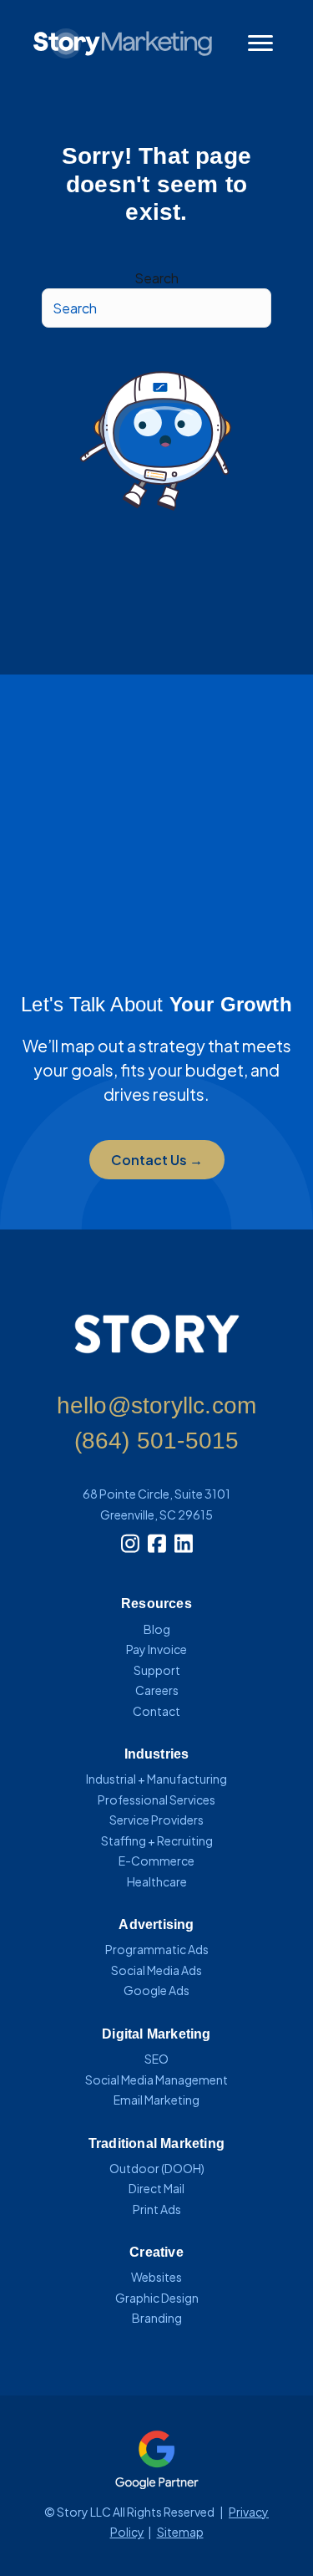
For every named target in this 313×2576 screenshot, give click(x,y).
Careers (157, 1690)
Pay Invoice (156, 1649)
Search (156, 278)
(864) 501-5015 (157, 1441)
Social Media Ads (156, 1970)
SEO (156, 2059)
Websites (156, 2277)
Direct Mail (156, 2188)
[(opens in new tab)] (157, 2458)
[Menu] (260, 43)
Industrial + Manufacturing (156, 1779)
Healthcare (157, 1881)
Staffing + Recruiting (157, 1840)
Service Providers (156, 1820)
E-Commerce (156, 1861)
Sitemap (180, 2532)
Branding (157, 2318)
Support (157, 1670)
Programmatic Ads (157, 1949)
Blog (157, 1629)
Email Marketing (156, 2100)
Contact (156, 1711)
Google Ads (156, 1990)
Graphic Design (157, 2298)
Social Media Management (156, 2080)
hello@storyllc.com (157, 1405)
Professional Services (156, 1800)
